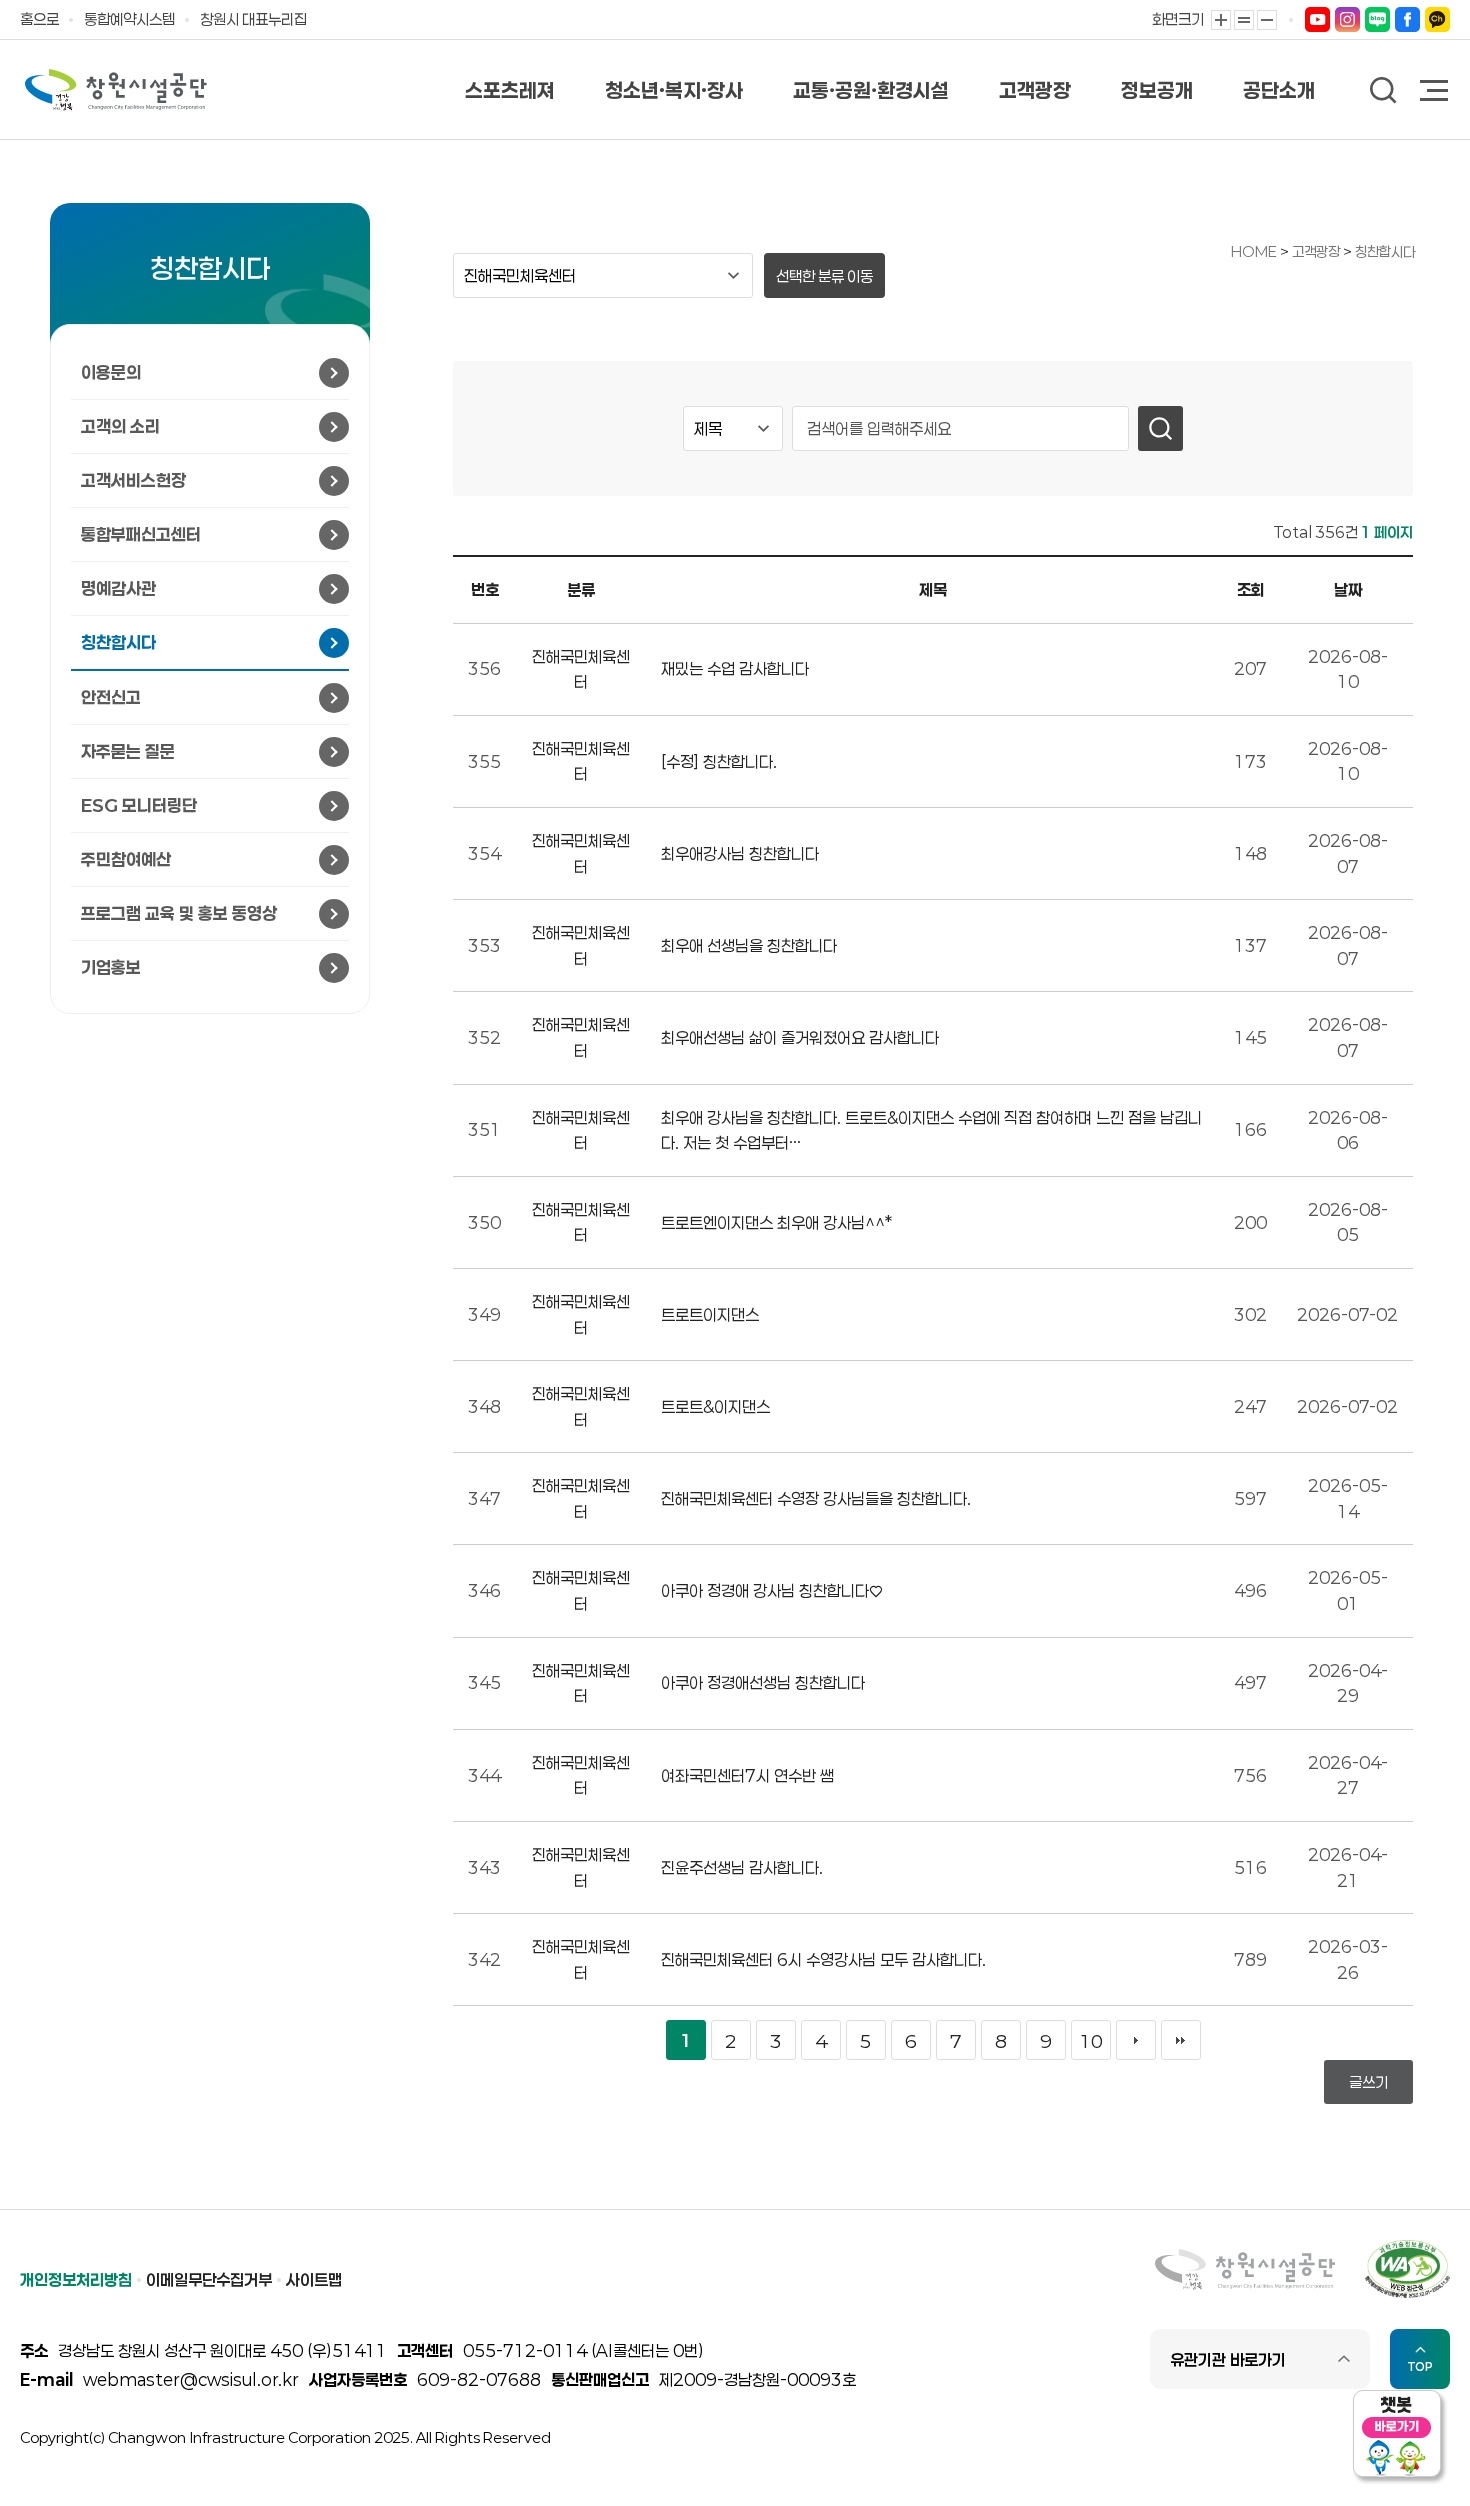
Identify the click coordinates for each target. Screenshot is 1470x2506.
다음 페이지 (1136, 2040)
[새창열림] (1317, 18)
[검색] (1160, 428)
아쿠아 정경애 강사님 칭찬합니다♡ (772, 1590)
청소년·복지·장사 (674, 90)
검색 (1383, 90)
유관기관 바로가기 (1228, 2359)
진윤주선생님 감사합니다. (742, 1867)
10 (1091, 2041)
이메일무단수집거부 (209, 2279)
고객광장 (1035, 90)
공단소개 (1279, 90)
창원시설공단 (116, 90)
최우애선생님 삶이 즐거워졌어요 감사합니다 (800, 1037)
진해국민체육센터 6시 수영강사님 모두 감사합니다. (823, 1959)
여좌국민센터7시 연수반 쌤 (747, 1775)
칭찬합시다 (1385, 251)
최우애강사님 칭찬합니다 (740, 853)
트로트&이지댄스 (715, 1406)
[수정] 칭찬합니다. (719, 761)
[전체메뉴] (1435, 92)
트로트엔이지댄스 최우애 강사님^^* (776, 1222)
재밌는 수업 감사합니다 (735, 668)
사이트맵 (314, 2279)
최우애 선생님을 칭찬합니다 (749, 945)
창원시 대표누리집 (253, 19)
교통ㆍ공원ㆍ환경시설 (871, 90)
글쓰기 (1368, 2082)
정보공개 (1157, 90)
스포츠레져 (510, 90)
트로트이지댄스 (710, 1314)
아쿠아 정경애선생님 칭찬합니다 (763, 1682)
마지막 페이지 (1181, 2040)
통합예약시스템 (129, 19)
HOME (1254, 251)
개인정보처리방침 (76, 2279)
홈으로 (39, 19)
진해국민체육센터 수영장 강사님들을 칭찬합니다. (816, 1498)
